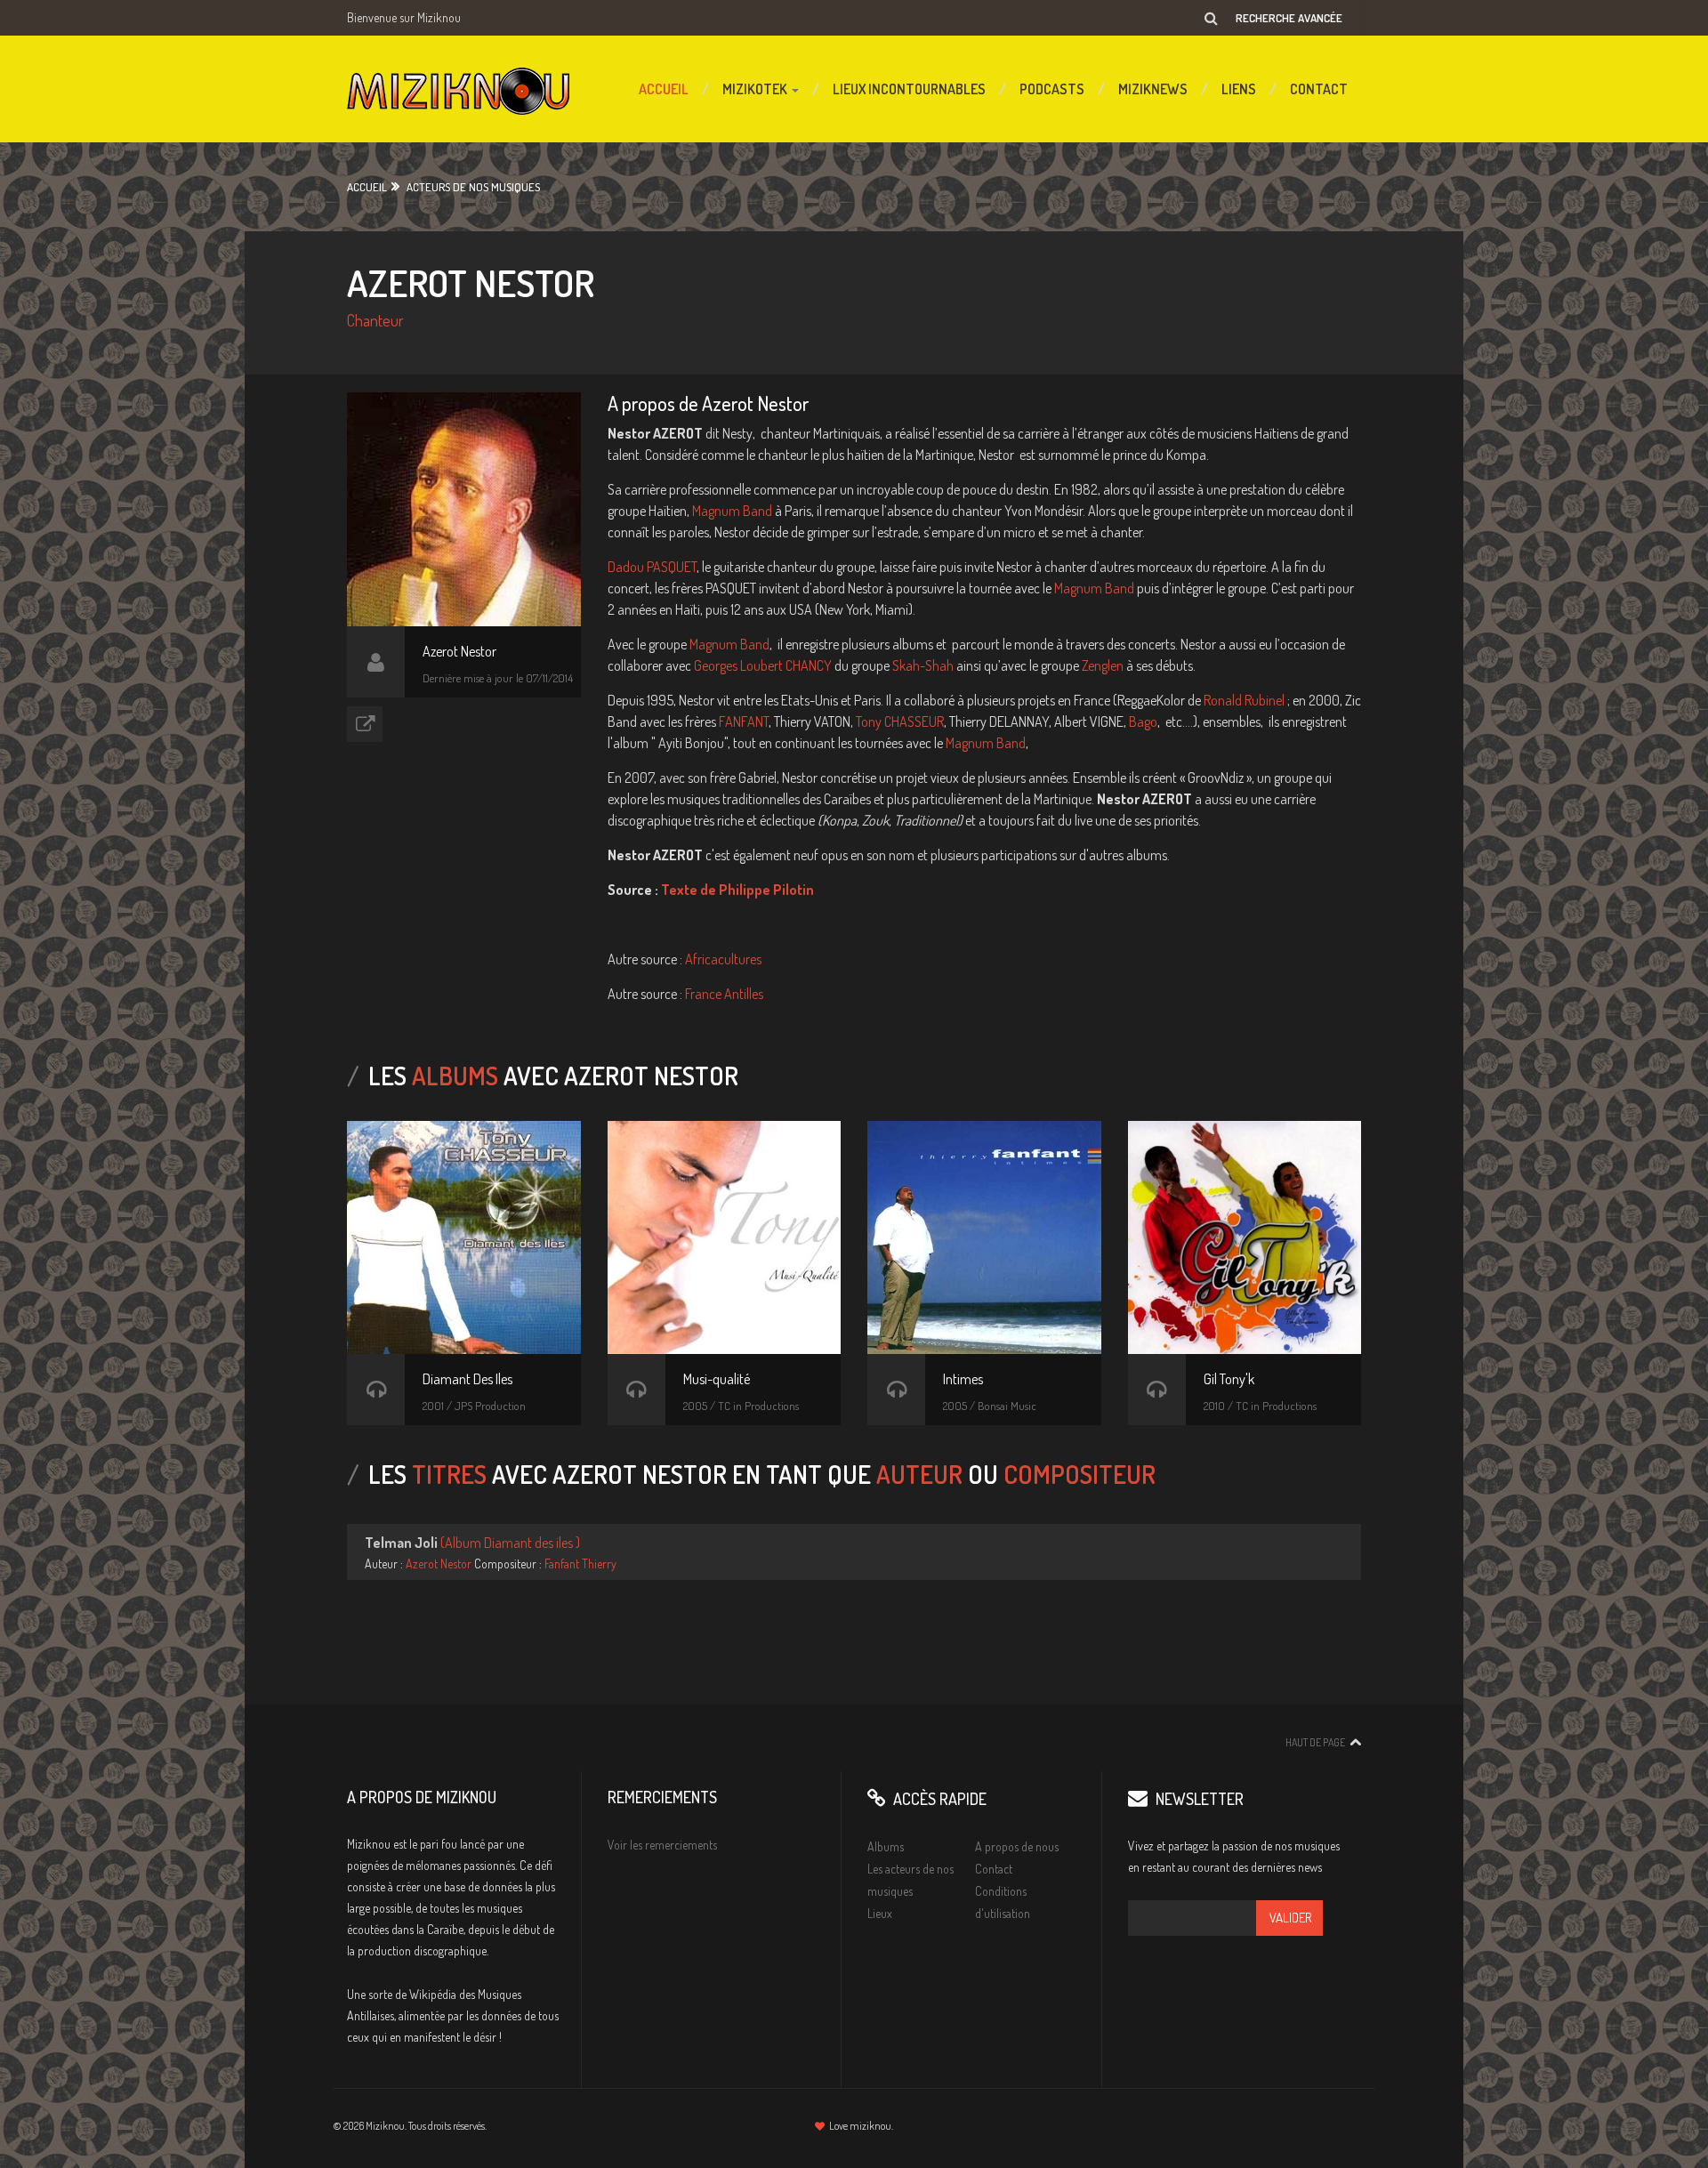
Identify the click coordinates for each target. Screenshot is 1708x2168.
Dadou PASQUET (652, 567)
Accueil (664, 89)
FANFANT (744, 721)
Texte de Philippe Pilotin (737, 890)
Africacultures (723, 959)
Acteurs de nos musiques (473, 187)
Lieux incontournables (909, 89)
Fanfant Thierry (580, 1564)
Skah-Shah (923, 665)
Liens (1239, 89)
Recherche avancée (1289, 18)
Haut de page (1315, 1742)
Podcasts (1052, 89)
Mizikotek (756, 89)
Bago (1143, 721)
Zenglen (1103, 665)
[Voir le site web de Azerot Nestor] (365, 724)
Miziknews (1153, 89)
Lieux (880, 1913)
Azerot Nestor (439, 1564)
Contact (1319, 89)
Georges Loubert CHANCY (763, 665)
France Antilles (724, 994)
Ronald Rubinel (1244, 700)
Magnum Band (733, 511)
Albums (886, 1846)
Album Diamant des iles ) (512, 1543)
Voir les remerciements (662, 1845)
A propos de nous (1017, 1846)
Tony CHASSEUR (900, 721)
